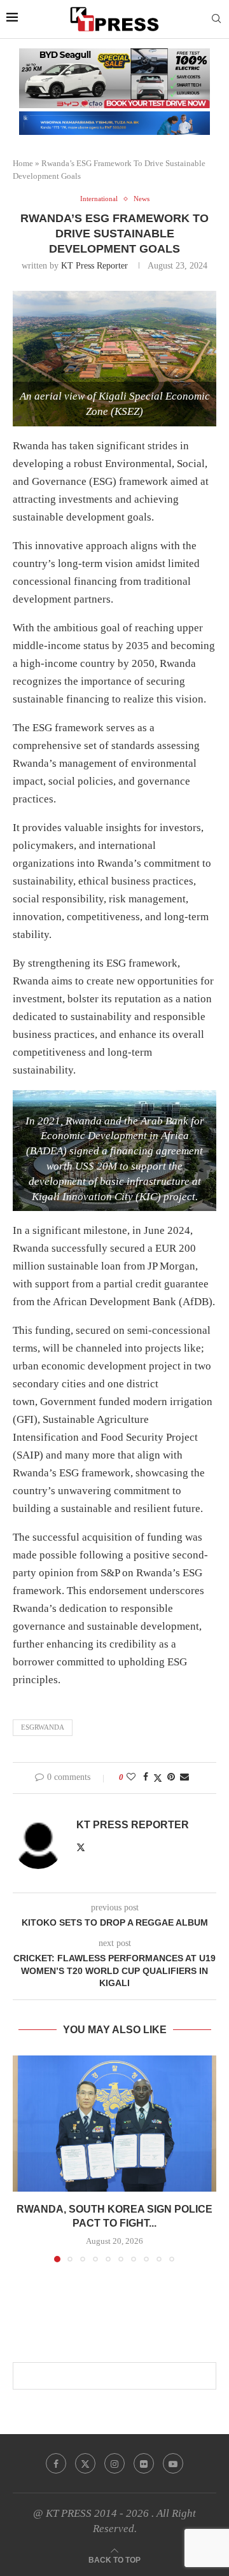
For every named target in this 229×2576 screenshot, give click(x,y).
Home (23, 163)
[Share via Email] (184, 1777)
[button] (24, 2159)
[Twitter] (85, 2463)
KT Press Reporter (94, 266)
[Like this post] (131, 1777)
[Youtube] (173, 2463)
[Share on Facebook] (146, 1777)
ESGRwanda (43, 1727)
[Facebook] (56, 2463)
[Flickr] (144, 2463)
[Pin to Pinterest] (171, 1777)
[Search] (216, 19)
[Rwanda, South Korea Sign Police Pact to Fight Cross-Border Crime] (114, 2123)
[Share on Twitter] (158, 1778)
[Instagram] (114, 2463)
